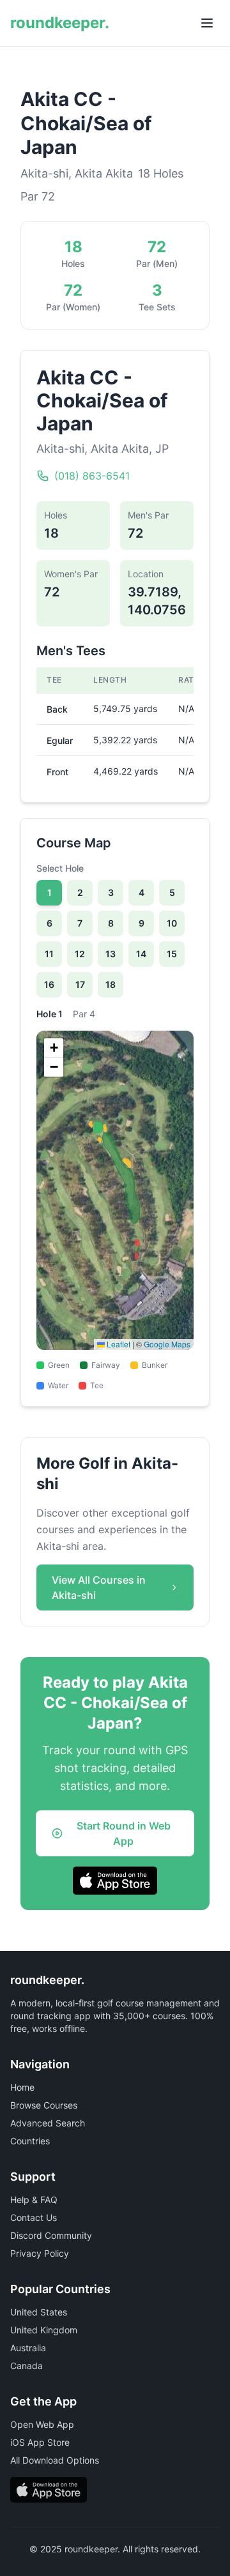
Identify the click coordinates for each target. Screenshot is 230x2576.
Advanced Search (48, 2123)
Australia (28, 2348)
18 (111, 984)
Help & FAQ (34, 2200)
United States (39, 2312)
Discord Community (51, 2235)
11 (49, 954)
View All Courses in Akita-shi (99, 1587)
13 (111, 954)
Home (22, 2087)
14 (141, 954)
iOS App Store (40, 2442)
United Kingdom (44, 2330)
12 (80, 954)
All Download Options (55, 2460)
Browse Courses (44, 2105)
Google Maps (167, 1344)
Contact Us (34, 2217)
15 (172, 954)
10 (172, 923)
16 (49, 984)
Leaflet (118, 1344)
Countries (30, 2141)
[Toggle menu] (207, 23)
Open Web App (42, 2424)
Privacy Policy (40, 2253)
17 (80, 984)
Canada (27, 2366)
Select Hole (60, 868)
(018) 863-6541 (92, 476)
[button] (54, 1048)
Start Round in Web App (124, 1833)
